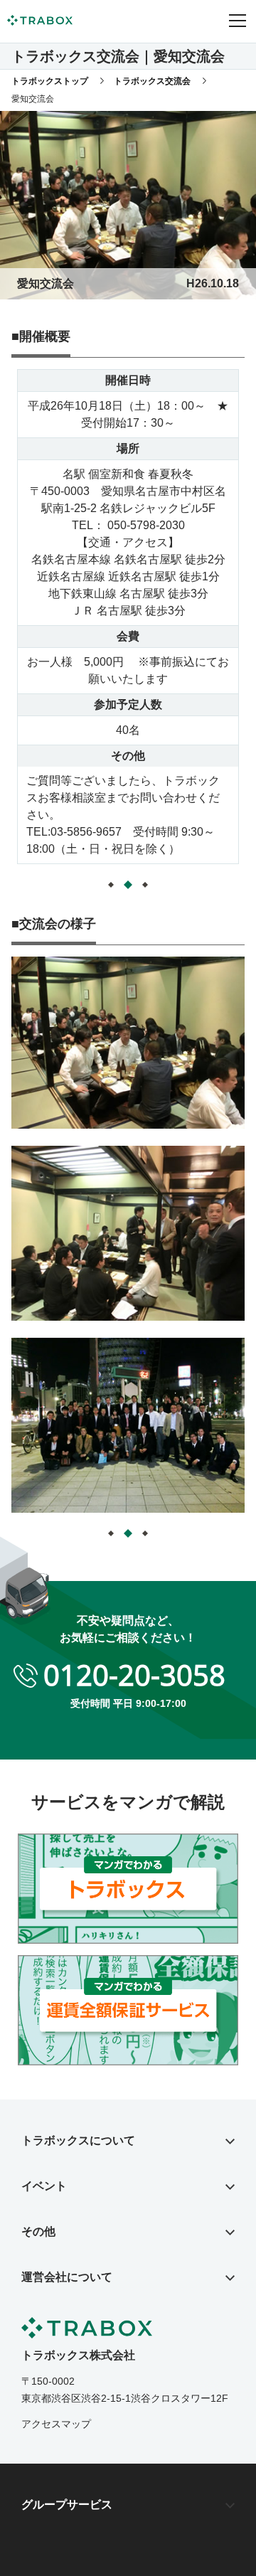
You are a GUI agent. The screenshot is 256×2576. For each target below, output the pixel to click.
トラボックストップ (50, 81)
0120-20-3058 (134, 1675)
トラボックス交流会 (152, 81)
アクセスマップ (56, 2424)
